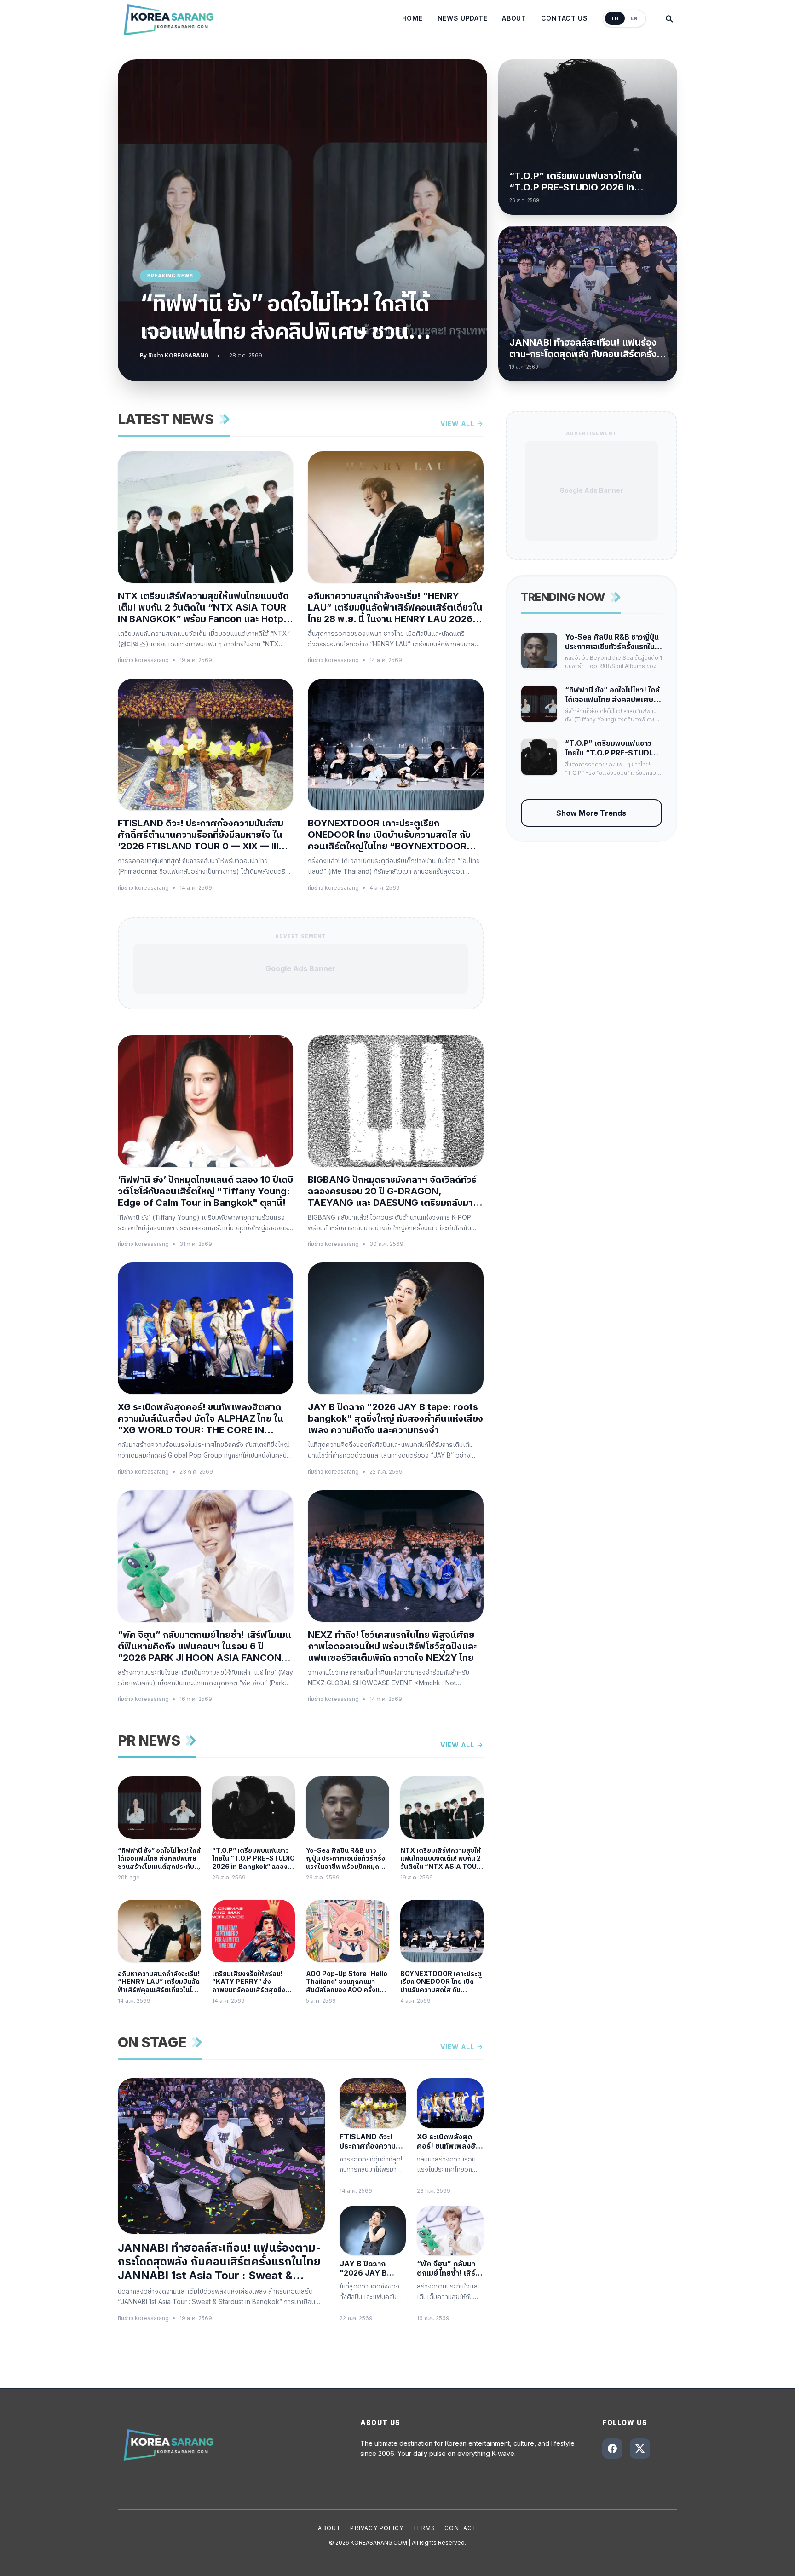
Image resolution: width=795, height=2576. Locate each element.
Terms (424, 2528)
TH (615, 18)
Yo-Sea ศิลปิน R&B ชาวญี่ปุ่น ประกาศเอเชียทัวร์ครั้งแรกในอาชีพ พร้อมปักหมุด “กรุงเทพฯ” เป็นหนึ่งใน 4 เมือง (346, 1859)
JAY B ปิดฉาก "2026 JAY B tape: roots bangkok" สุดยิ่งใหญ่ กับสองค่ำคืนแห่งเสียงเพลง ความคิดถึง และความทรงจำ (395, 1418)
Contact (461, 2528)
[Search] (669, 18)
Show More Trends (591, 813)
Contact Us (565, 18)
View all (457, 424)
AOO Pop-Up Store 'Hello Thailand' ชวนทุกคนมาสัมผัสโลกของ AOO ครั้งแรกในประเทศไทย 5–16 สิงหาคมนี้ (347, 1982)
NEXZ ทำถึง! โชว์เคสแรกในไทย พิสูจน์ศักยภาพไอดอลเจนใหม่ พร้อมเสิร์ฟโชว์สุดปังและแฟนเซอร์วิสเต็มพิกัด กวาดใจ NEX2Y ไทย (392, 1646)
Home (412, 18)
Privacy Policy (377, 2528)
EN (634, 18)
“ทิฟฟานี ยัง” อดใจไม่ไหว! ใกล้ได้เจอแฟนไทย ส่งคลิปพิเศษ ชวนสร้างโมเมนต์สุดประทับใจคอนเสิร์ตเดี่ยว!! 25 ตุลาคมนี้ (294, 317)
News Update (463, 18)
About (514, 18)
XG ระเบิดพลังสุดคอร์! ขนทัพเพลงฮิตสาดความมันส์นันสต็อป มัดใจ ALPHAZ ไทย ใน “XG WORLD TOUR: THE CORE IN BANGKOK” (201, 1419)
